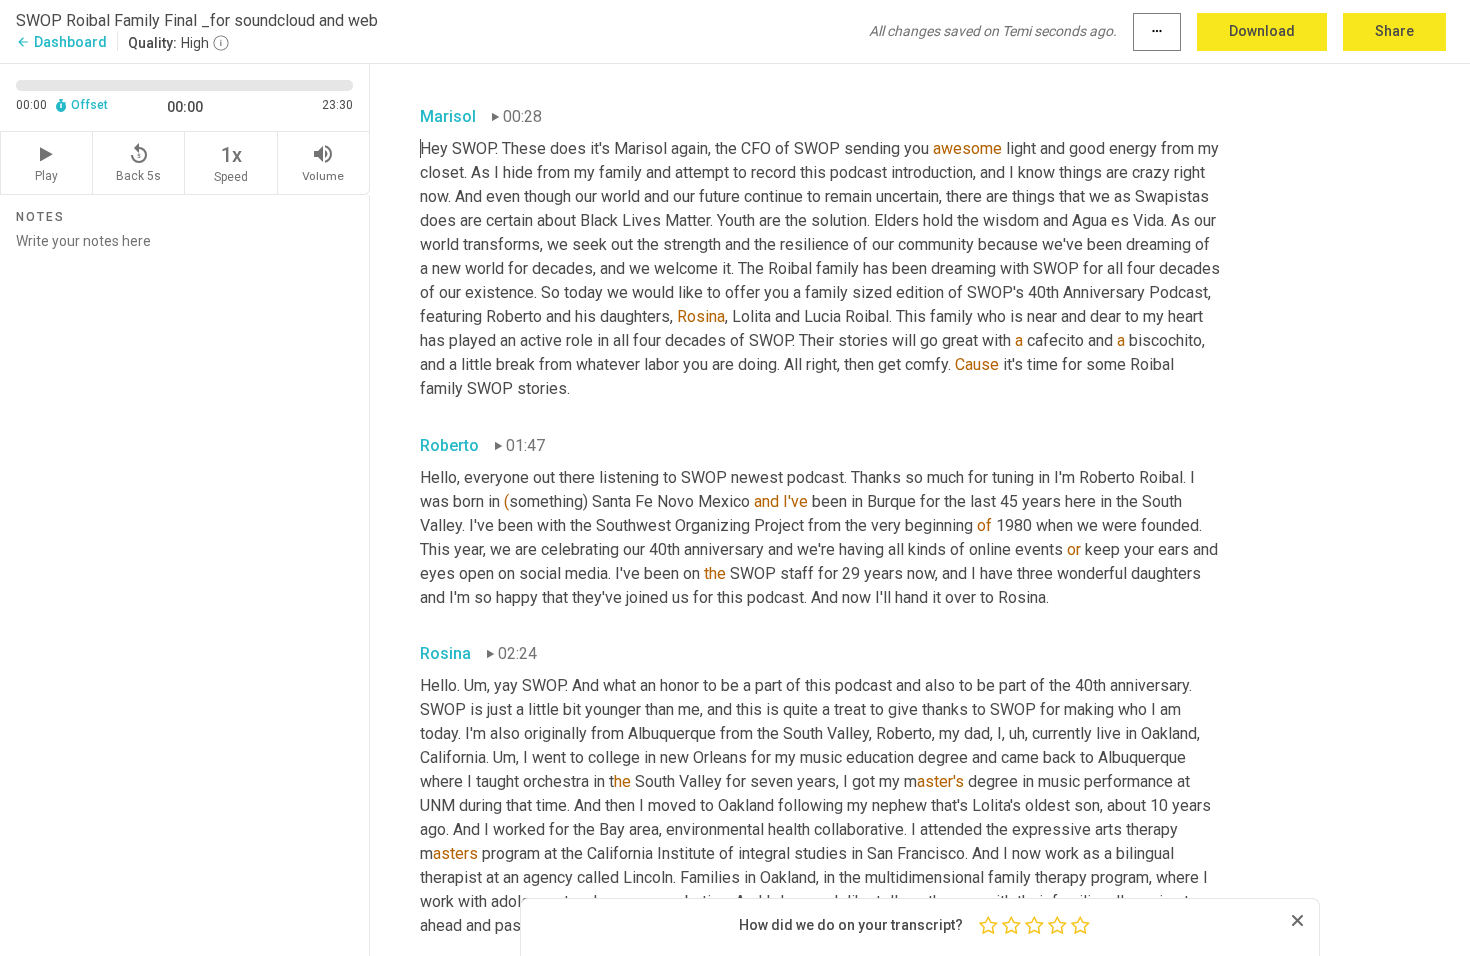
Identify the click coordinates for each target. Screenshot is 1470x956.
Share (1394, 31)
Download (1262, 31)
